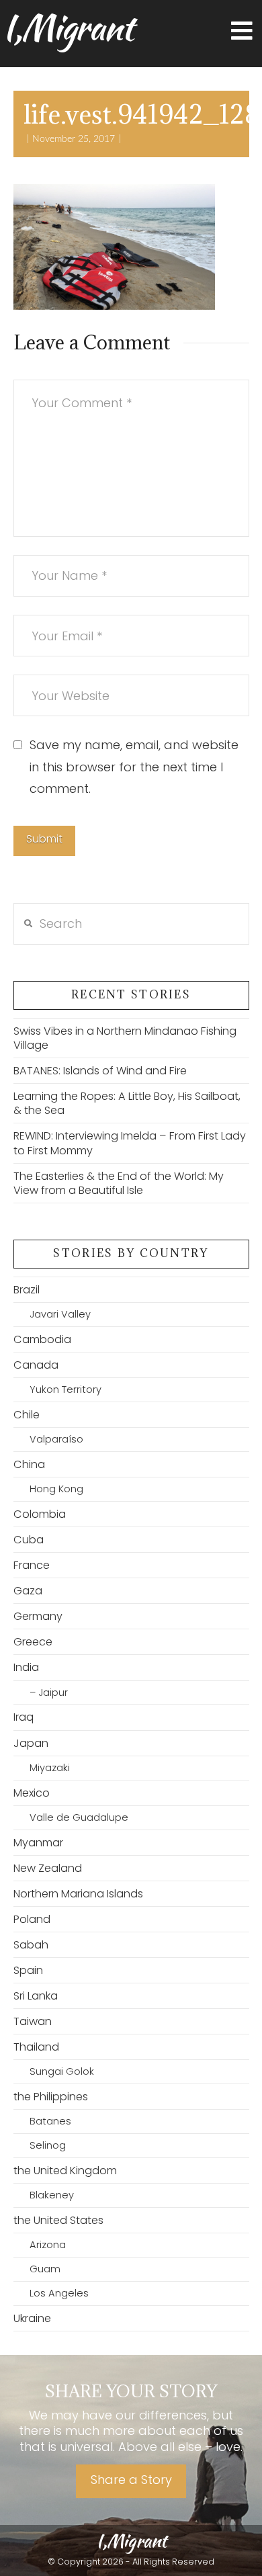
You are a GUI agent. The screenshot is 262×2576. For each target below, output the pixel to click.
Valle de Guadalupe (79, 1817)
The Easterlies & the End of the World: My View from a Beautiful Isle (119, 1183)
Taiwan (33, 2021)
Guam (45, 2269)
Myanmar (38, 1843)
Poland (32, 1919)
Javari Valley (60, 1314)
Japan (31, 1743)
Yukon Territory (65, 1389)
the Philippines (51, 2097)
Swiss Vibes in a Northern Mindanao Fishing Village (125, 1038)
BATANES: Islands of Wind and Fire (100, 1071)
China (29, 1464)
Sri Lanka (36, 1996)
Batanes (50, 2121)
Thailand (36, 2047)
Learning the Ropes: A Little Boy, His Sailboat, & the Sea (127, 1103)
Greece (33, 1642)
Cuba (29, 1540)
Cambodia (42, 1339)
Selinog (48, 2145)
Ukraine (32, 2318)
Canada (36, 1365)
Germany (38, 1616)
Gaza (28, 1591)
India (26, 1667)
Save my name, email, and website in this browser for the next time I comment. (134, 767)
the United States (58, 2220)
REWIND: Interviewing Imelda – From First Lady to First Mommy (130, 1143)
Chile (27, 1415)
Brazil (27, 1290)
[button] (242, 31)
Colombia (40, 1514)
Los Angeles (59, 2293)
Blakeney (52, 2195)
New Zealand (48, 1868)
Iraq (24, 1717)
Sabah (31, 1945)
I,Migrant (68, 28)
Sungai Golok (62, 2071)
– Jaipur (49, 1692)
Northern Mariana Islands (78, 1894)
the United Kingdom (65, 2171)
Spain (28, 1970)
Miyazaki (50, 1768)
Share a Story (131, 2480)
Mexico (32, 1793)
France (32, 1565)
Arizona (48, 2245)
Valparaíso (56, 1439)
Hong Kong (56, 1489)
